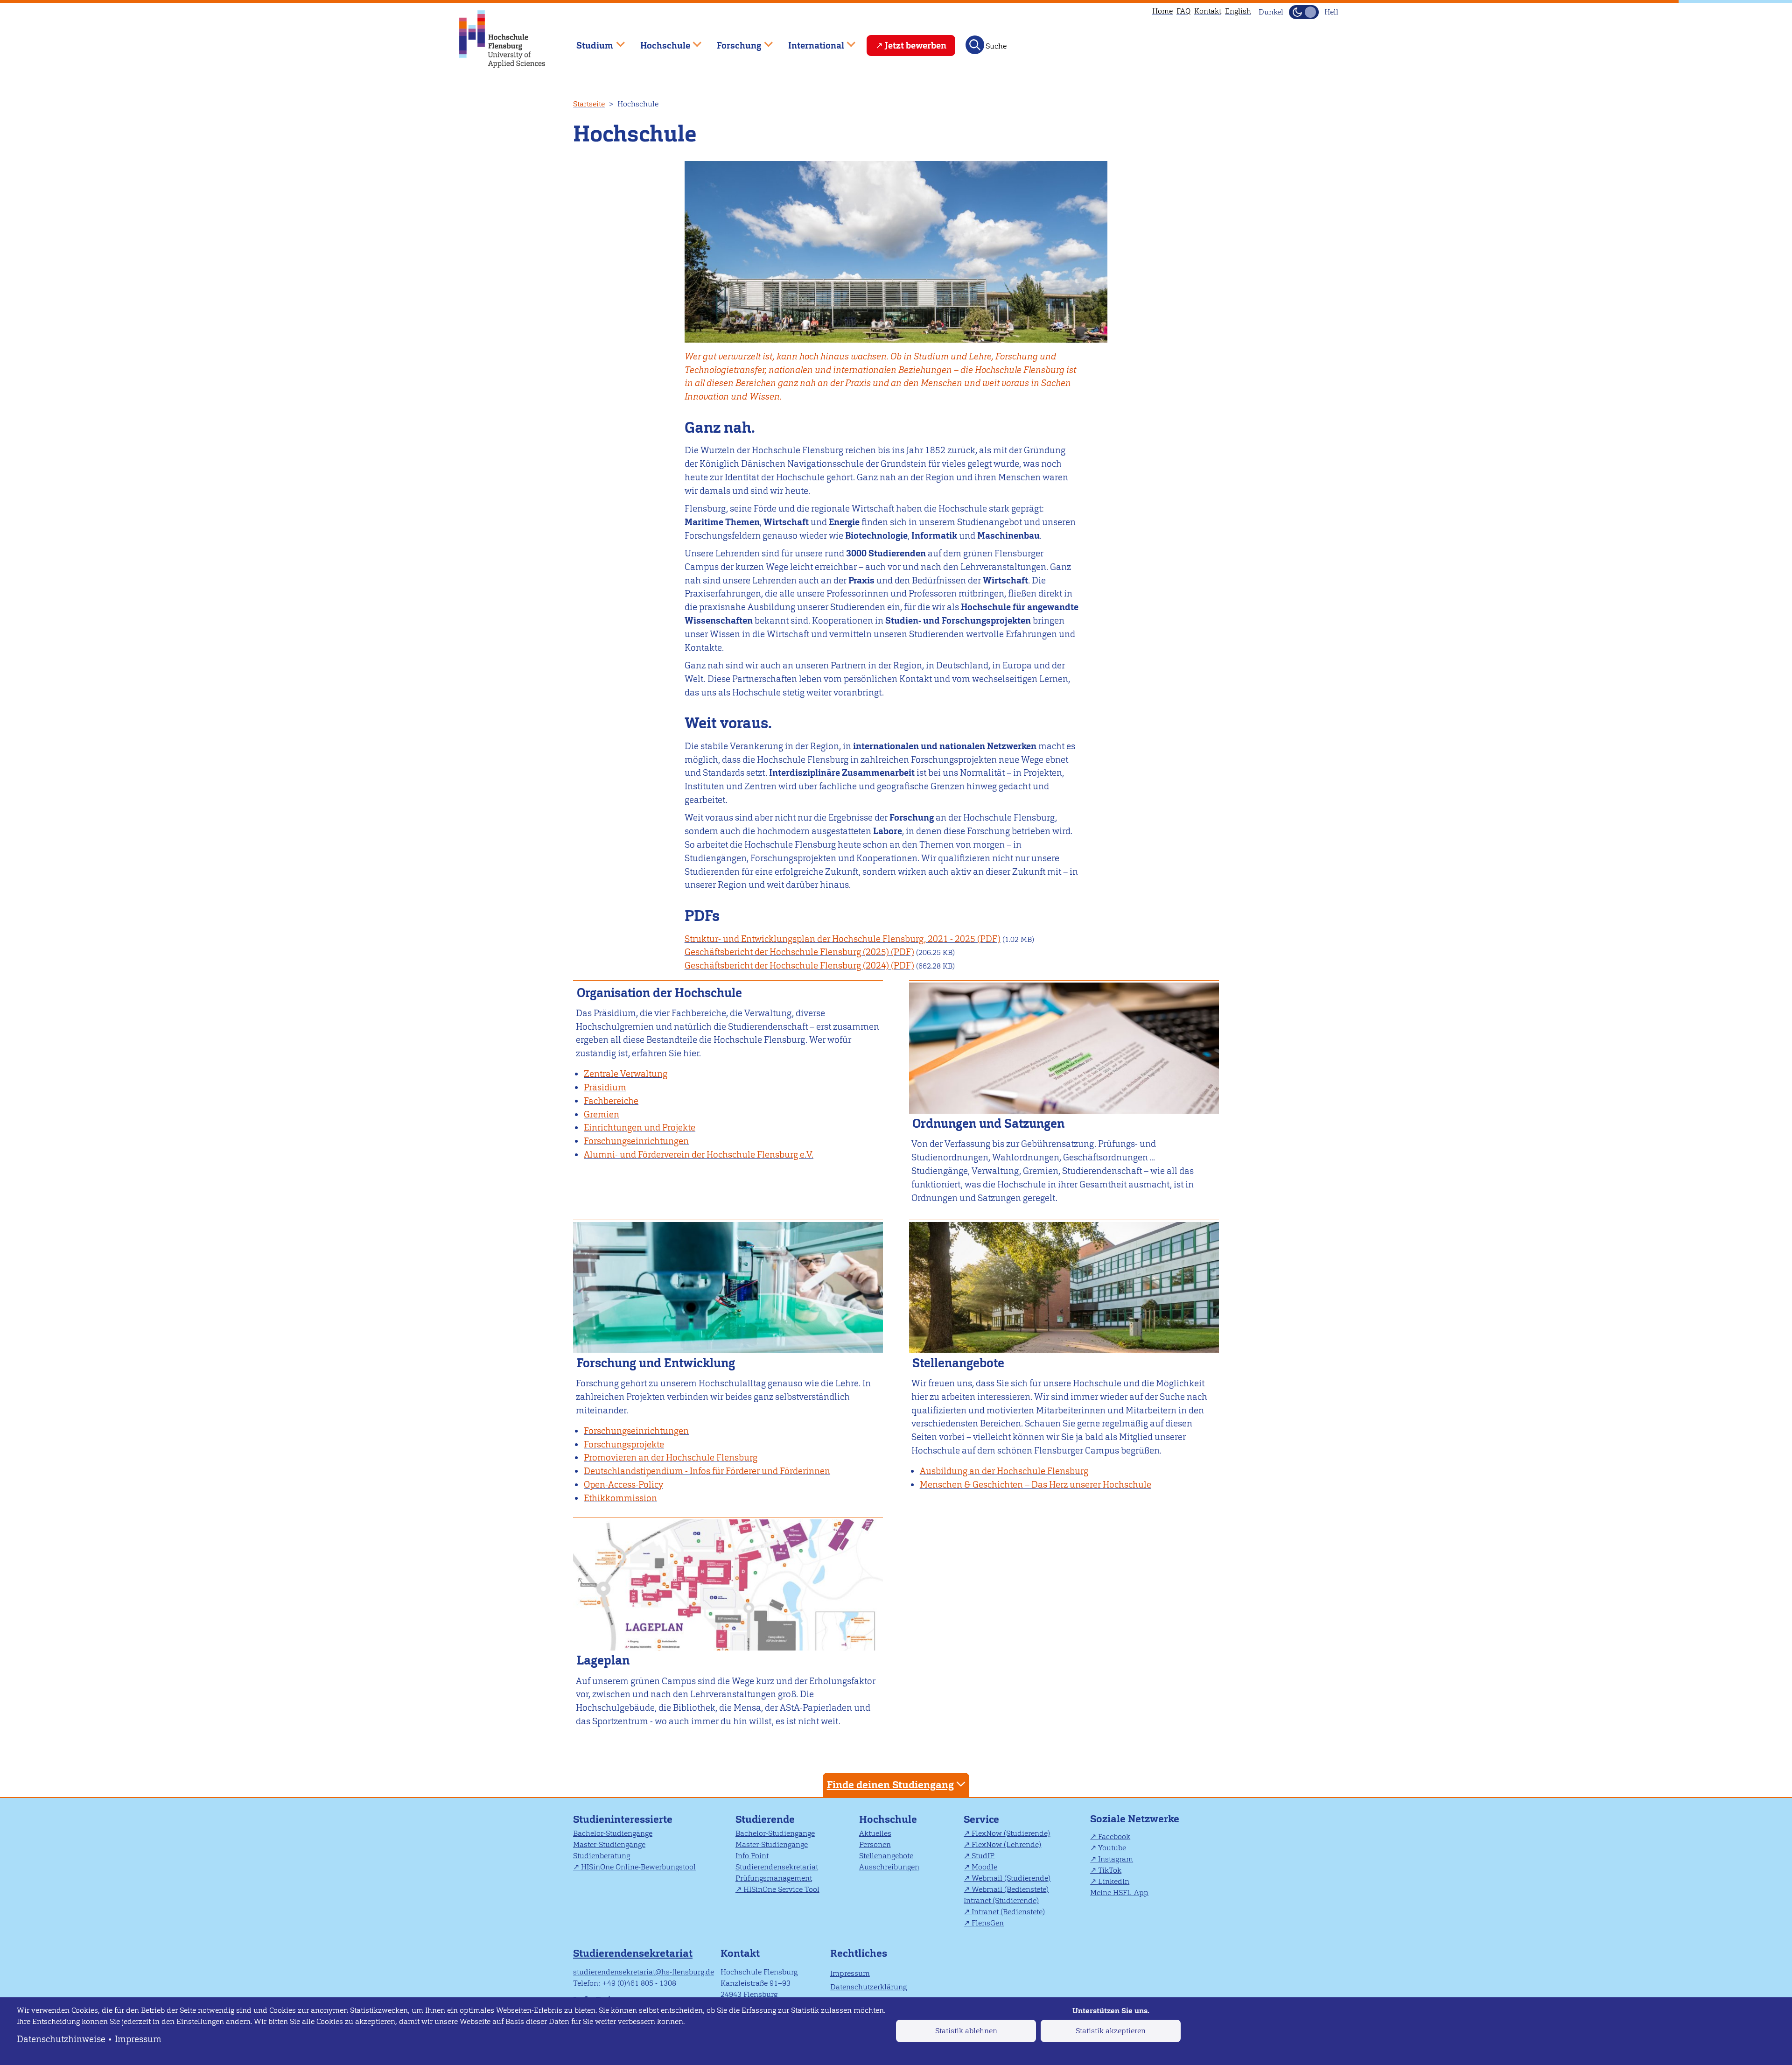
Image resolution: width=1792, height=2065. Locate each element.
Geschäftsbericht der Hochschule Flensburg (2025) (787, 952)
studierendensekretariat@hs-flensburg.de (644, 1972)
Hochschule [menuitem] (658, 41)
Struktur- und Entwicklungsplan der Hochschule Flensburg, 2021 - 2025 (830, 939)
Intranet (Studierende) (1001, 1900)
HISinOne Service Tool (781, 1889)
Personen (875, 1844)
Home (1162, 11)
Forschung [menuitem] (733, 41)
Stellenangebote (886, 1856)
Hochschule (888, 1819)
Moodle (984, 1867)
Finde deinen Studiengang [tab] (890, 1785)
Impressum (138, 2039)
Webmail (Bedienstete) (1010, 1889)
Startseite (589, 104)
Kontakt (1208, 11)
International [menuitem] (809, 41)
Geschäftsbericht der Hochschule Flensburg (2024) (787, 966)
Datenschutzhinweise (61, 2039)
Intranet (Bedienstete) (1008, 1912)
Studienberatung (602, 1856)
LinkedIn (1114, 1881)
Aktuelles (875, 1833)
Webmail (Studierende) (1011, 1878)
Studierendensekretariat (777, 1867)
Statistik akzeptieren (1111, 2031)
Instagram (1116, 1859)
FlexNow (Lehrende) (1006, 1844)
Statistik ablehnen (966, 2031)
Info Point (752, 1856)
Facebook (1114, 1837)
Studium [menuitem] (588, 41)
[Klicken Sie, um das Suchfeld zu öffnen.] (975, 45)
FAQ (1183, 11)
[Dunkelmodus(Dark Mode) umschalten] (1304, 12)
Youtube (1112, 1848)
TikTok (1110, 1870)
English (1238, 11)
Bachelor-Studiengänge (613, 1833)
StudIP (983, 1856)
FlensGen (988, 1923)
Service (981, 1819)
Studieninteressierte (623, 1819)
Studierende (765, 1819)
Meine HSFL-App (1119, 1893)
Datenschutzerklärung (868, 1987)
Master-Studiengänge (609, 1844)
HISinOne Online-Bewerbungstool (638, 1867)
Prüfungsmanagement (774, 1878)
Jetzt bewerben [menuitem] (916, 46)
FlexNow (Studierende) (1011, 1833)
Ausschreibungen (889, 1867)
